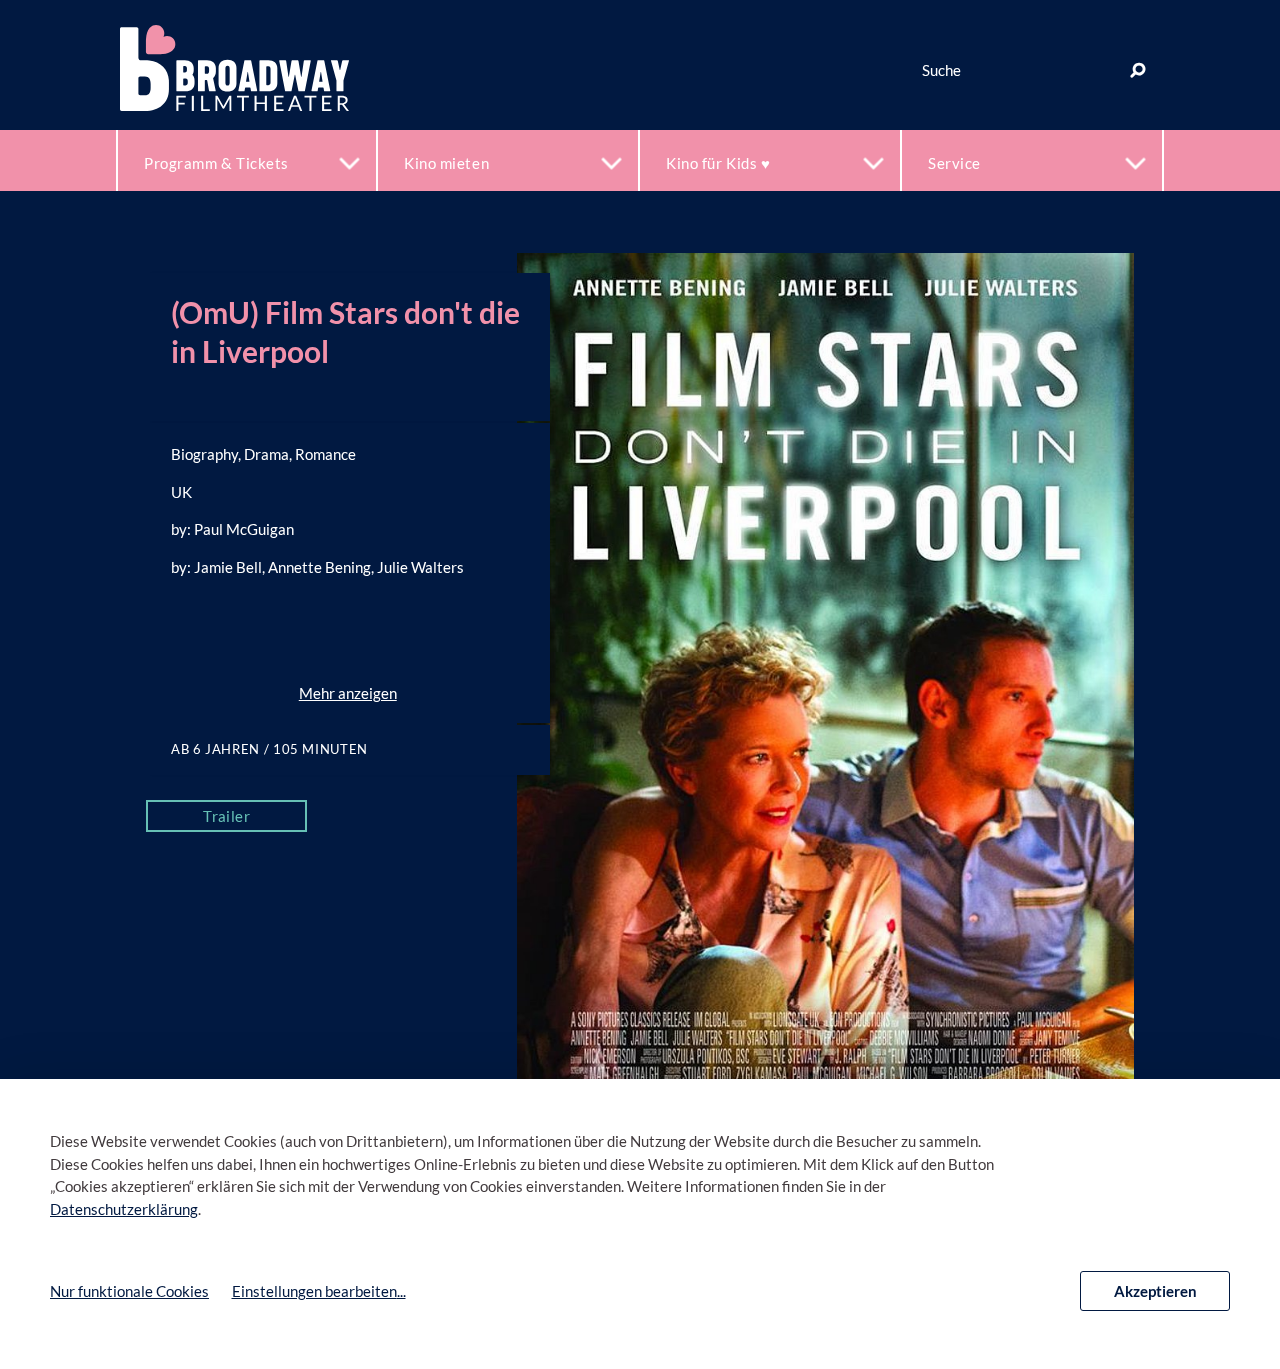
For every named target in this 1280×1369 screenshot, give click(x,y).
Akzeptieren (1155, 1291)
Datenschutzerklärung (124, 1209)
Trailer (226, 816)
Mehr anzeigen (348, 693)
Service (954, 163)
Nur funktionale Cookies (129, 1291)
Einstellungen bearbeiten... (319, 1291)
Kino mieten (446, 163)
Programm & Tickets (216, 163)
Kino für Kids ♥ (718, 163)
